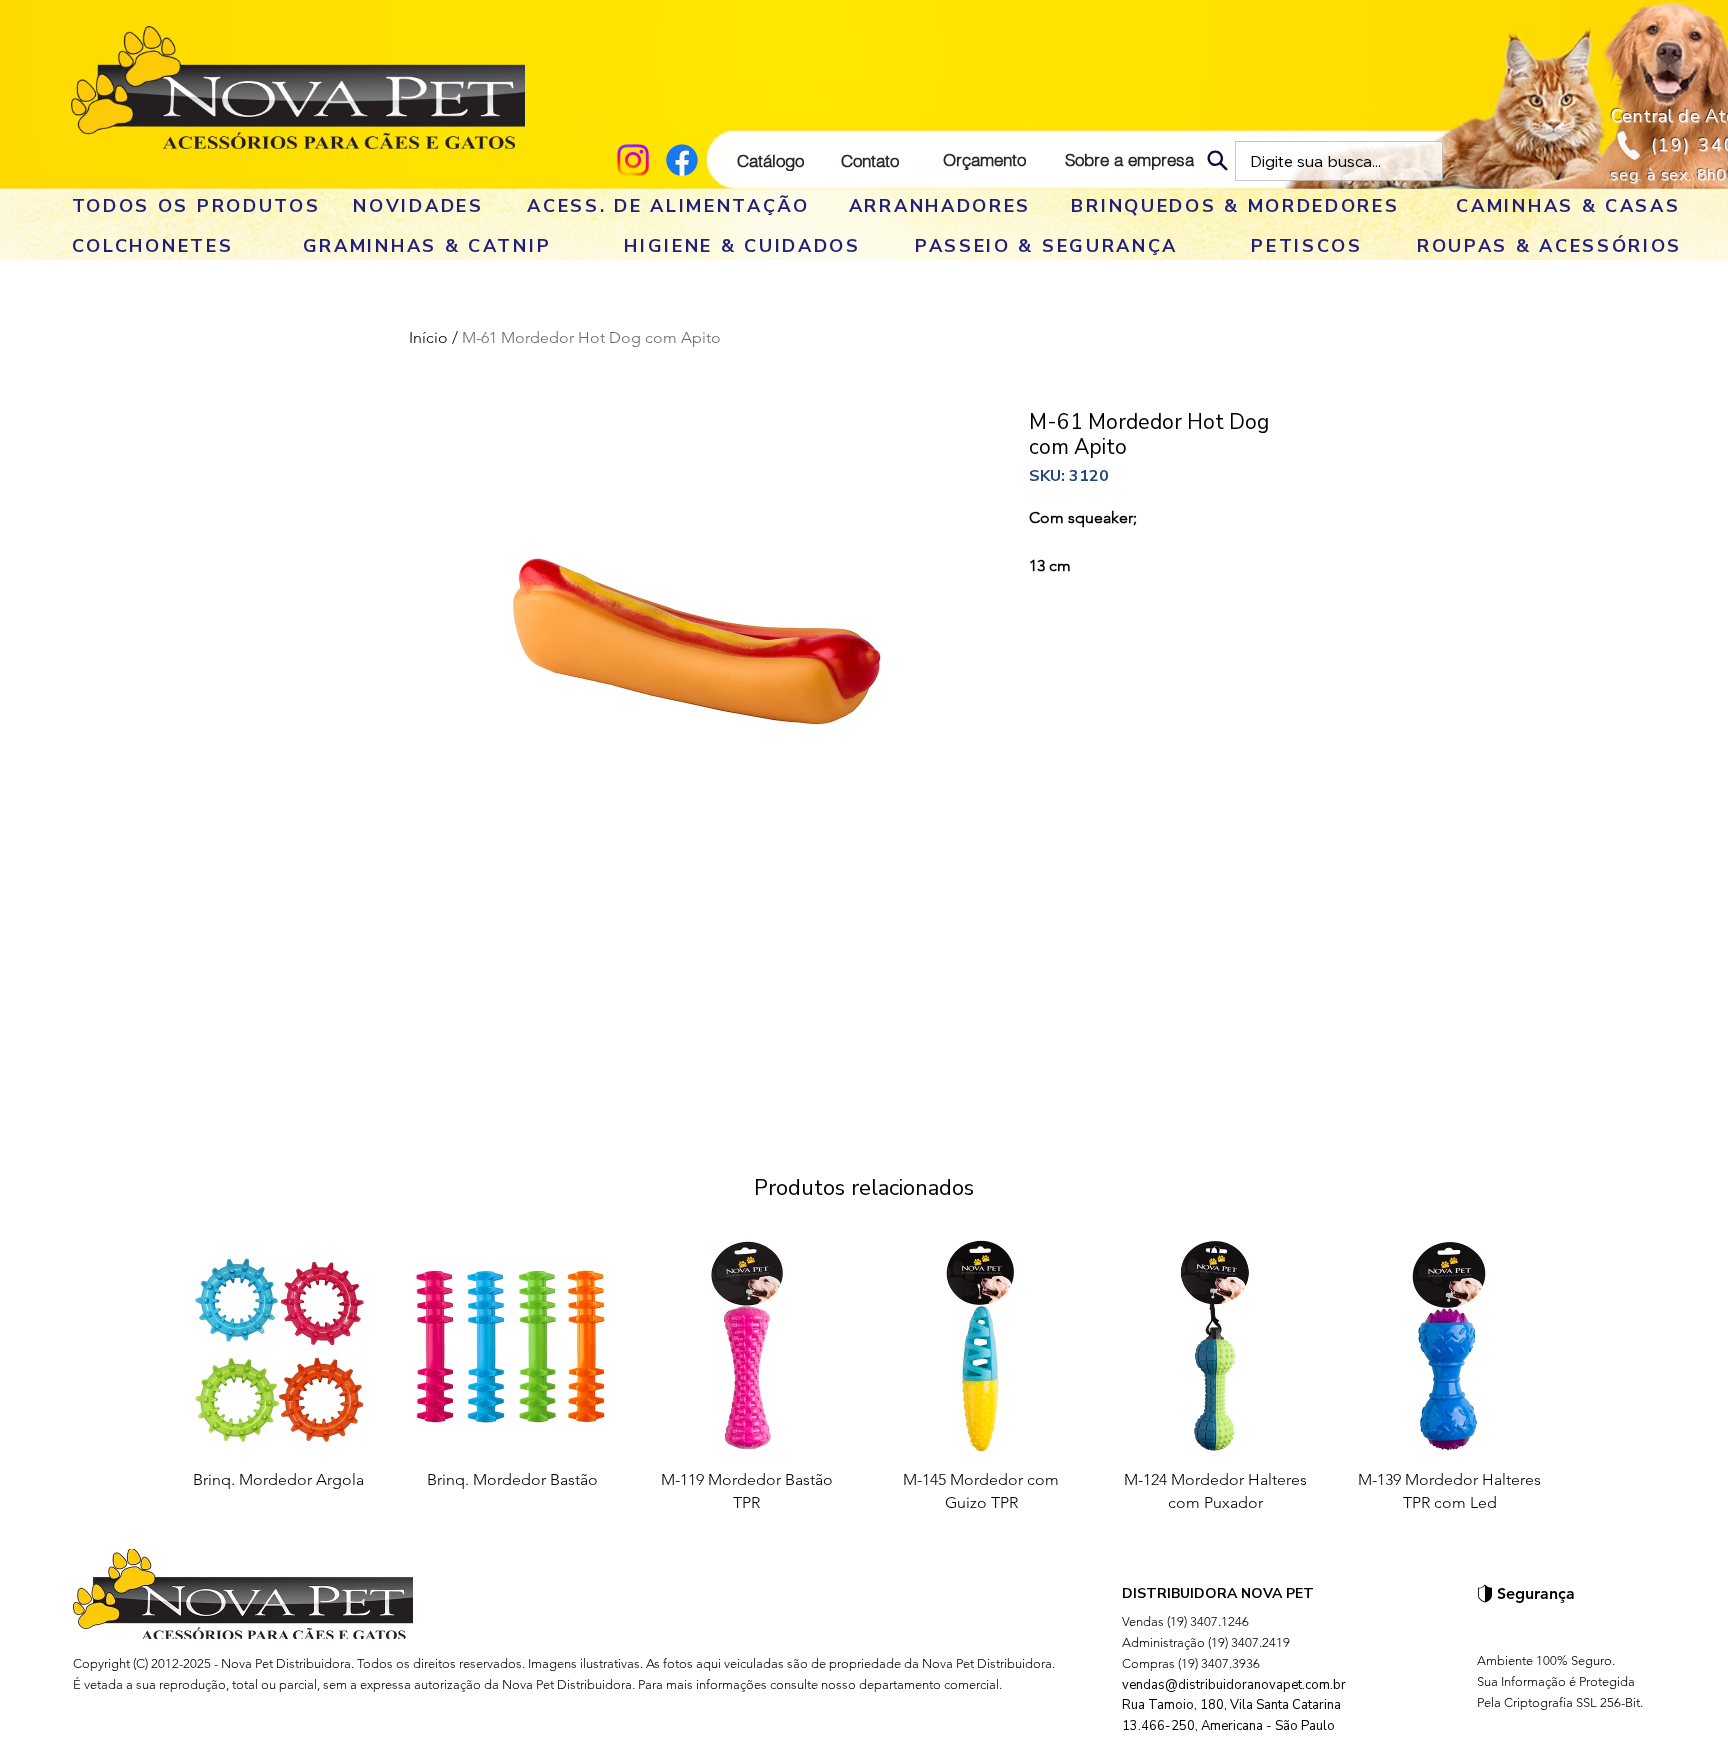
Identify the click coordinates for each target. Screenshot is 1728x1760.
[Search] (1217, 160)
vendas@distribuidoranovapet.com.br (1234, 1685)
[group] (864, 1384)
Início (428, 337)
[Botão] (298, 87)
